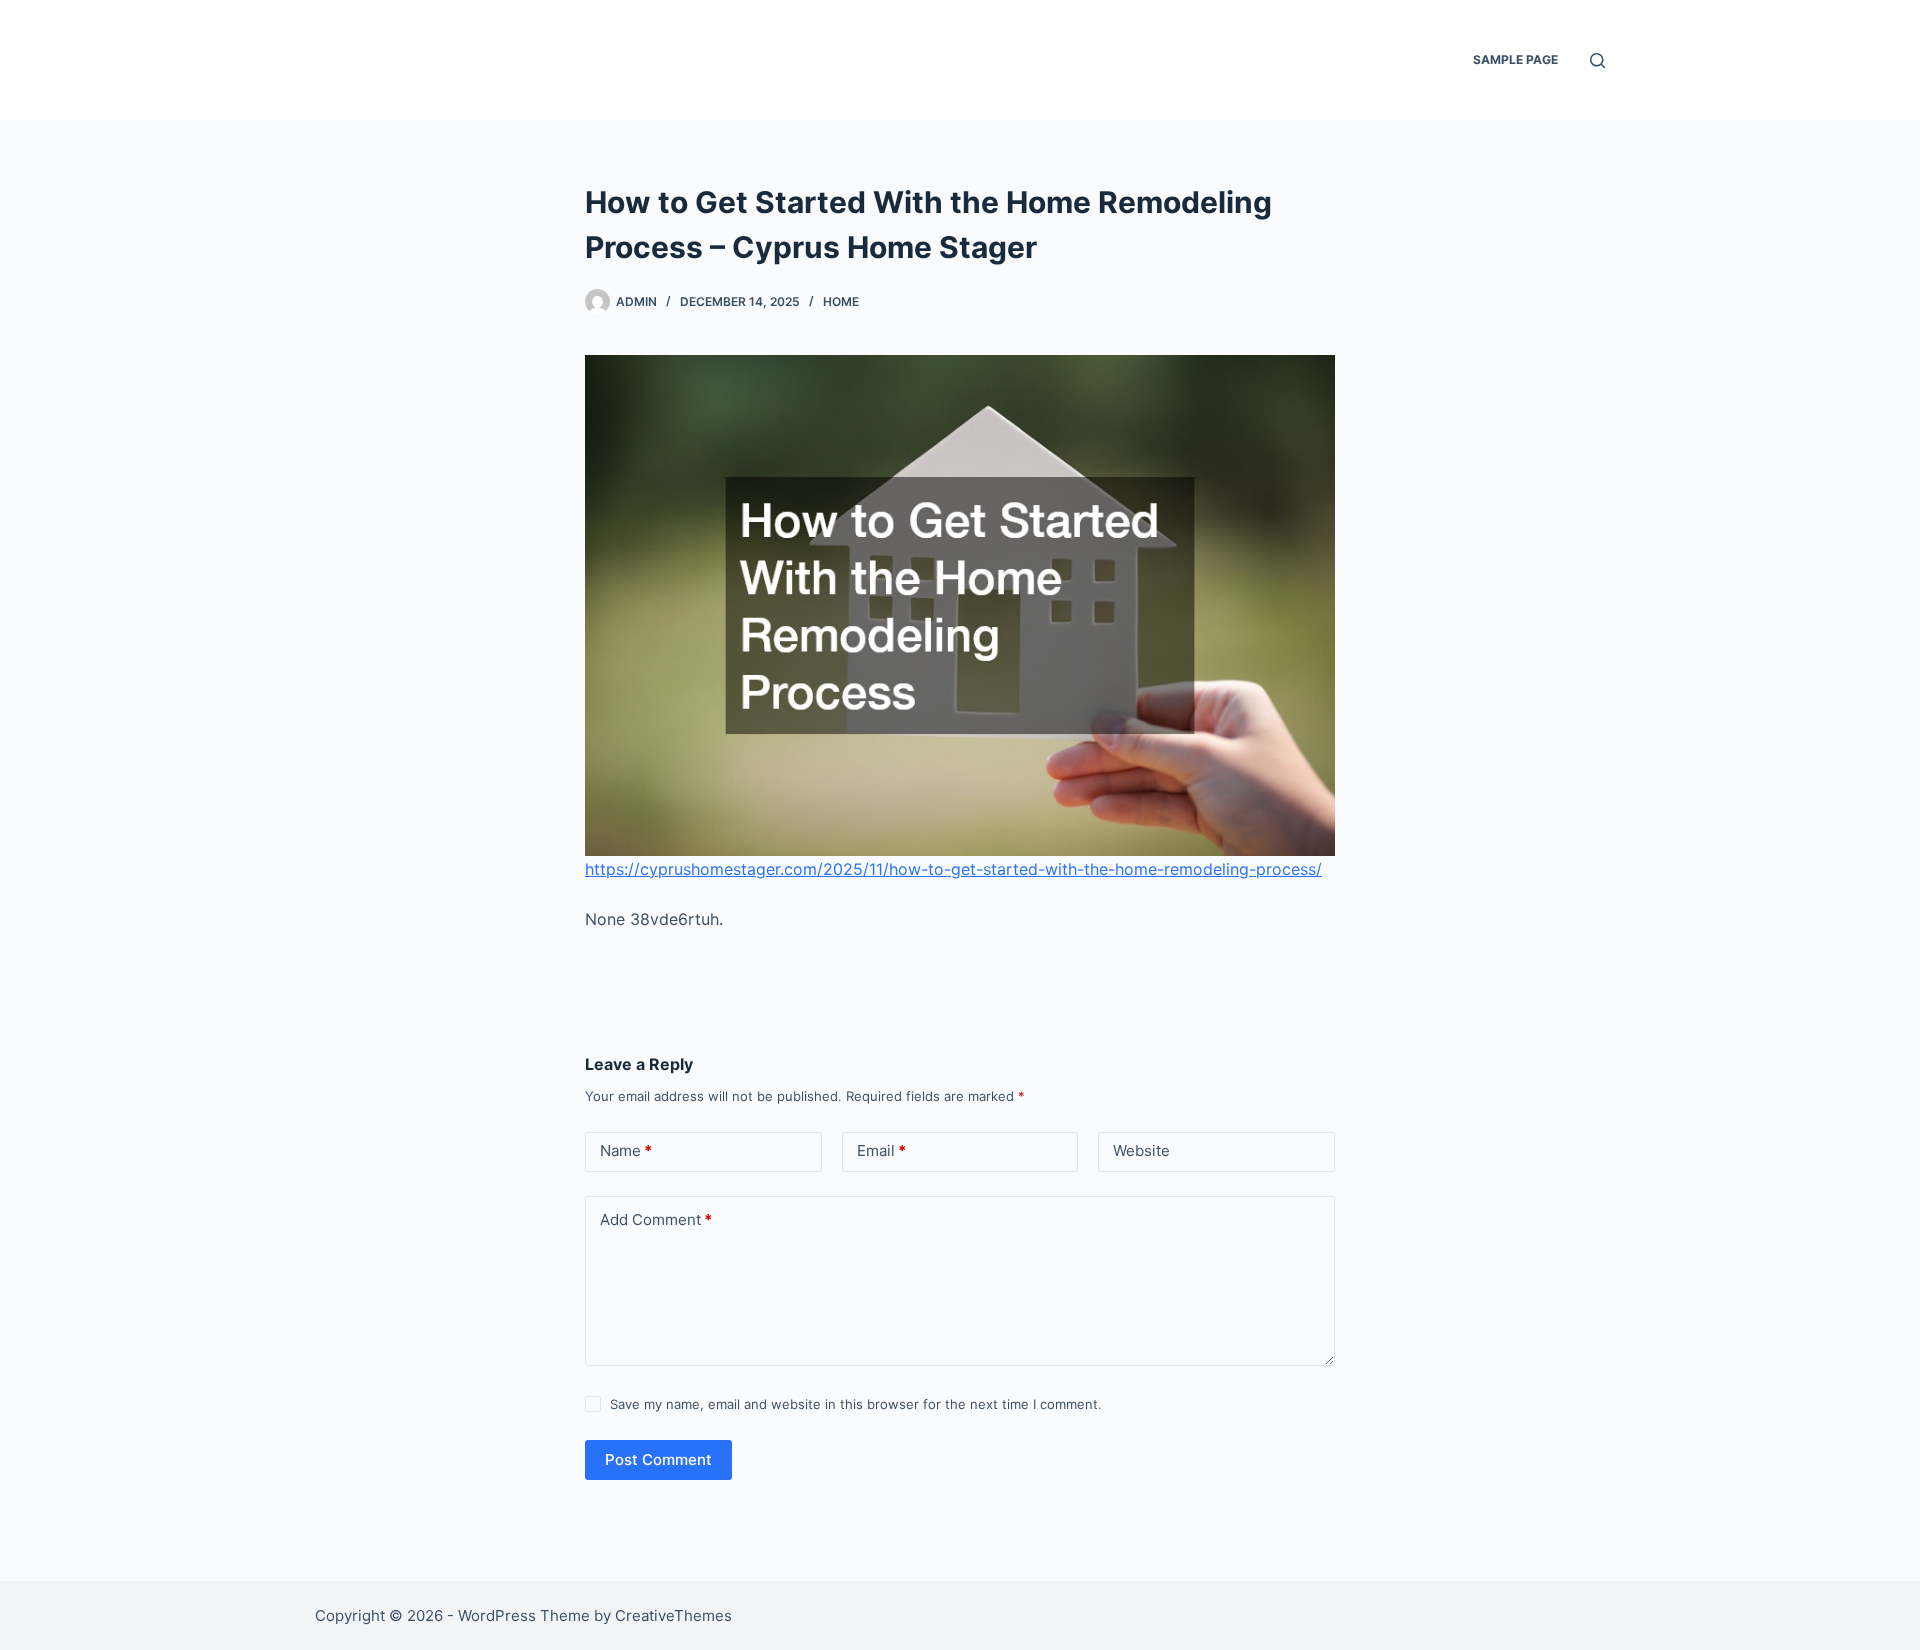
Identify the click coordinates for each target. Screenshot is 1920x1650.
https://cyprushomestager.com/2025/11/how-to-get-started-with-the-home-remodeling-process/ (953, 869)
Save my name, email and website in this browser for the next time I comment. (856, 1404)
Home (841, 301)
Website (1141, 1150)
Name (626, 1150)
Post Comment (658, 1459)
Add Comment (656, 1219)
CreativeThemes (673, 1615)
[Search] (1597, 60)
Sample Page (1515, 59)
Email (881, 1150)
